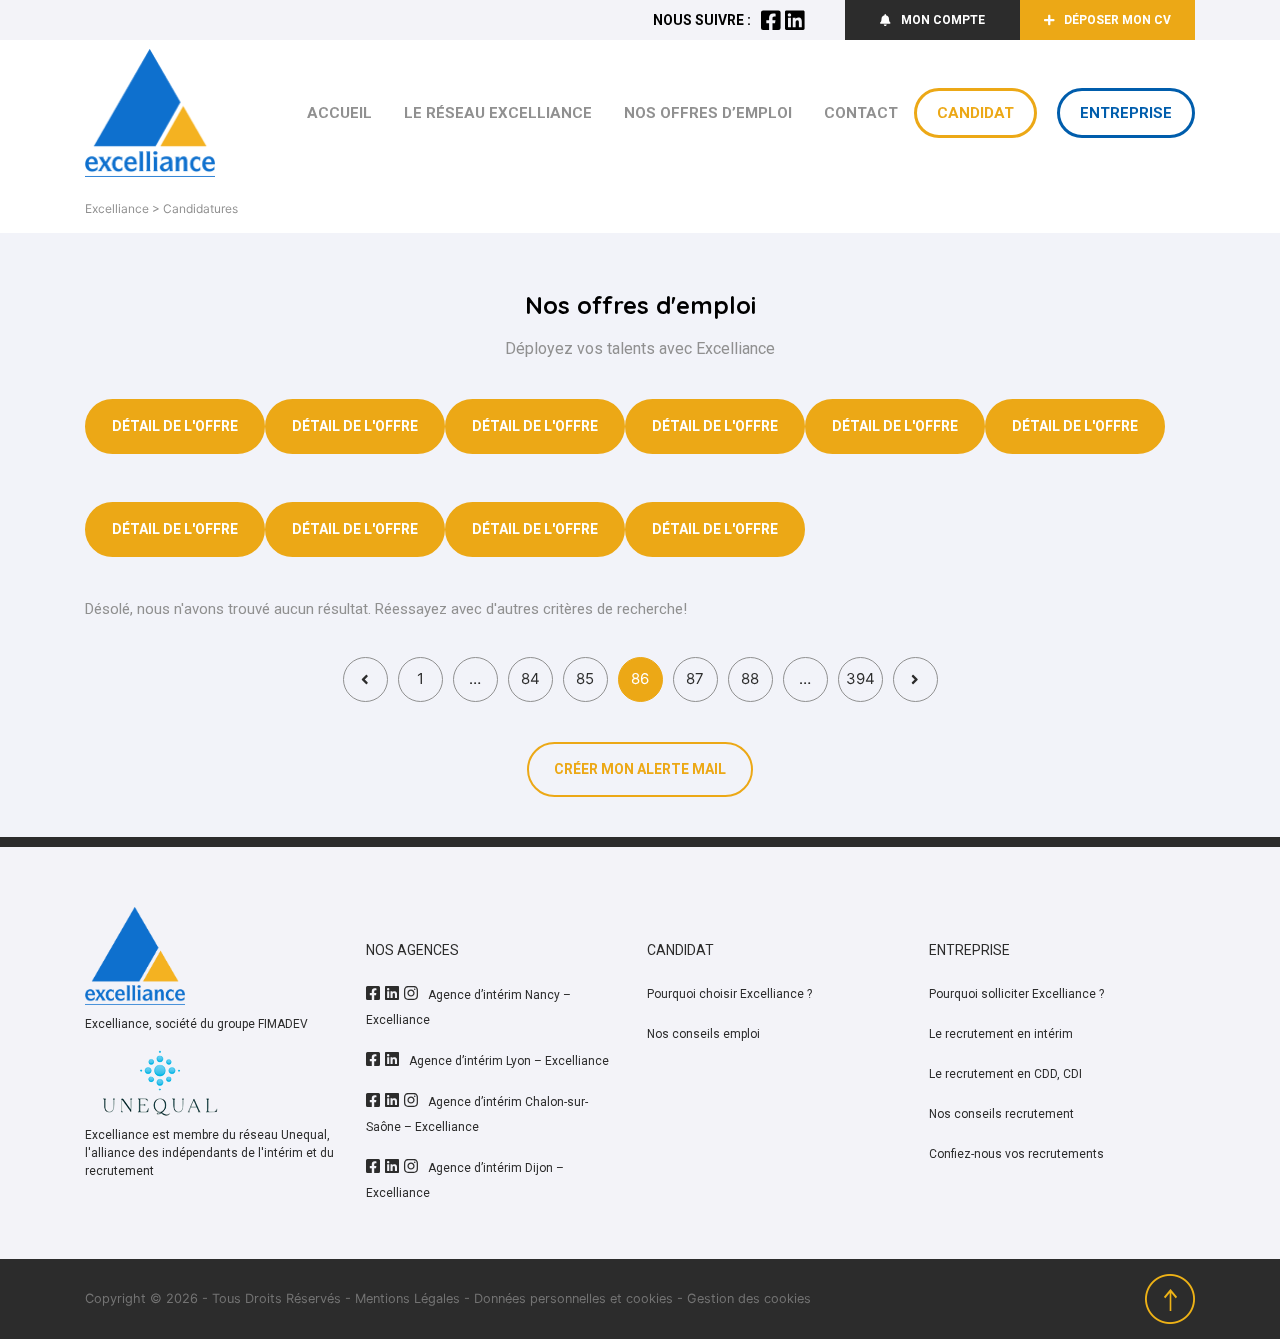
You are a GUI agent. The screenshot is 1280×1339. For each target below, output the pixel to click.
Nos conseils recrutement (1001, 1114)
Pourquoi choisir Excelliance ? (729, 994)
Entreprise (1126, 113)
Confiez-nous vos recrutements (1016, 1154)
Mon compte (943, 20)
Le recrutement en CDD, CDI (1005, 1074)
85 (585, 678)
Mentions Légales (407, 1298)
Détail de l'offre (175, 426)
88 (750, 678)
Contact (861, 113)
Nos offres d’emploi (708, 113)
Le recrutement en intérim (1001, 1034)
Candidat (975, 113)
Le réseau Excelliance (498, 113)
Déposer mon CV (1117, 20)
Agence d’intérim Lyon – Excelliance (509, 1061)
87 (695, 678)
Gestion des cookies (749, 1298)
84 (530, 678)
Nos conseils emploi (703, 1034)
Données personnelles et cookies (573, 1298)
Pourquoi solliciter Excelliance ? (1016, 994)
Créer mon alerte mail (640, 769)
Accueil (339, 113)
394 (860, 678)
